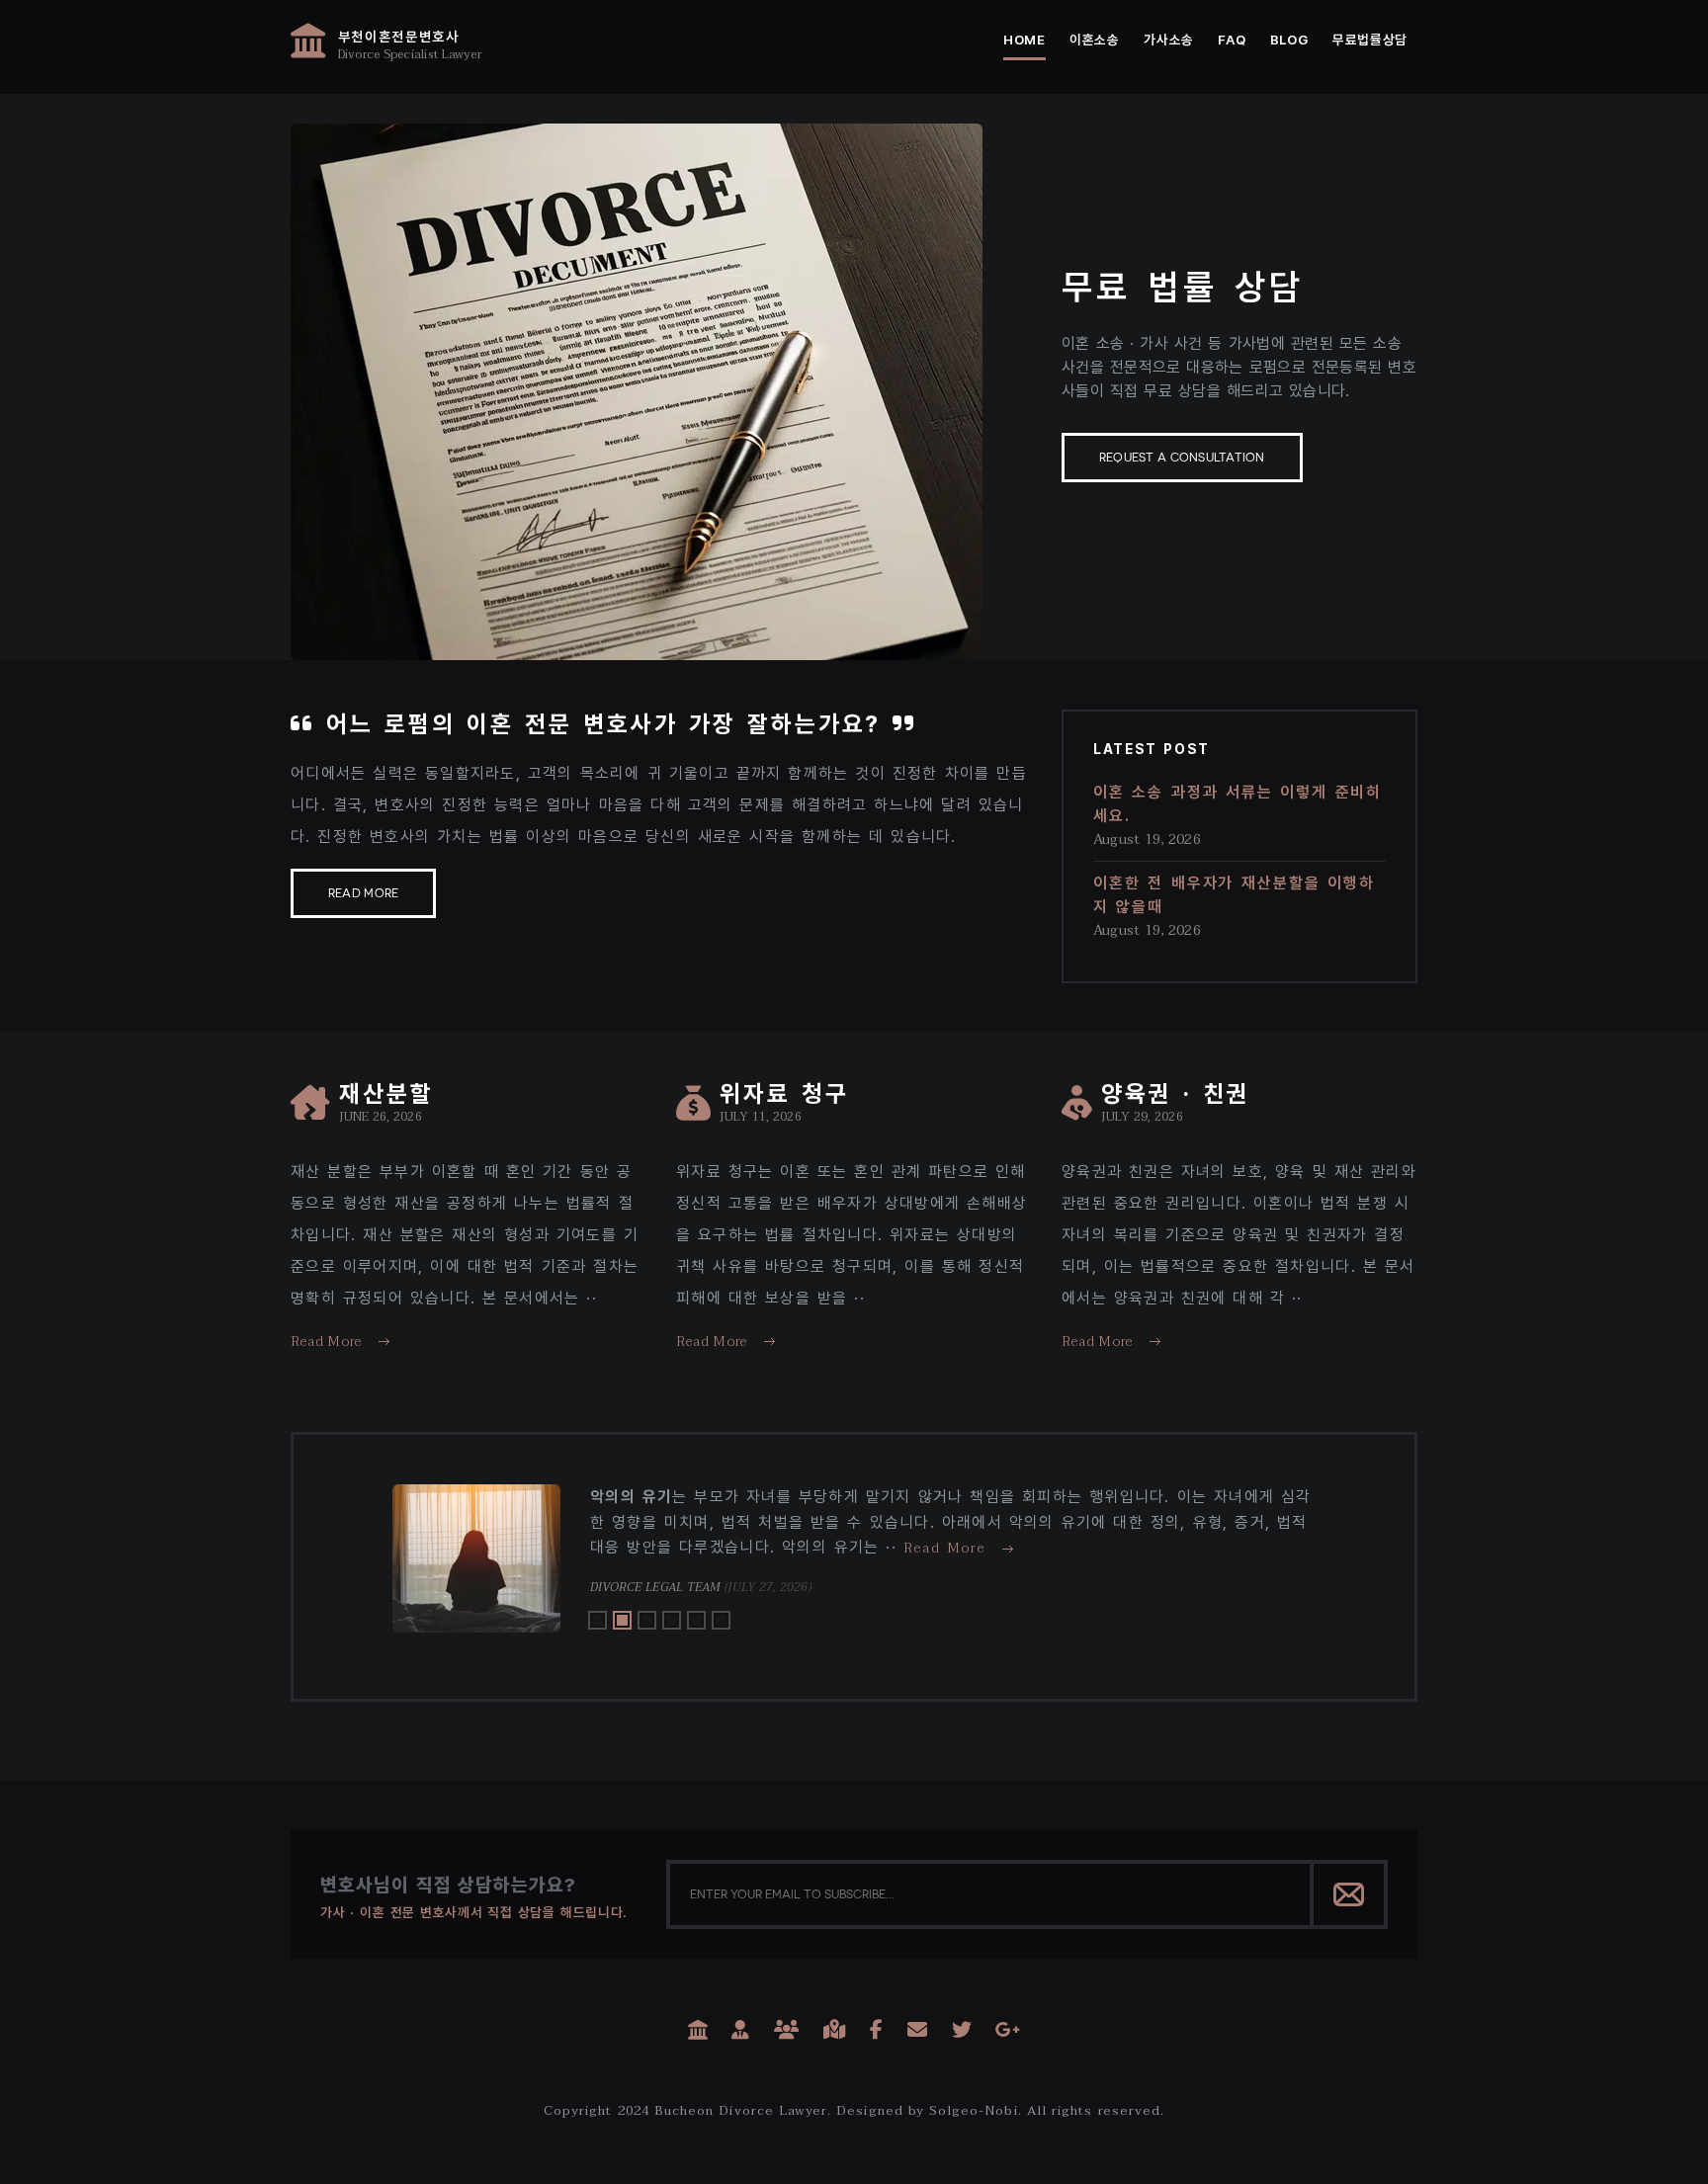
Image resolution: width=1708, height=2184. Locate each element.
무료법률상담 (1370, 40)
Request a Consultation (1182, 458)
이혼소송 (1095, 40)
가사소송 (1169, 40)
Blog (1289, 40)
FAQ (1232, 40)
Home (1025, 40)
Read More (363, 893)
